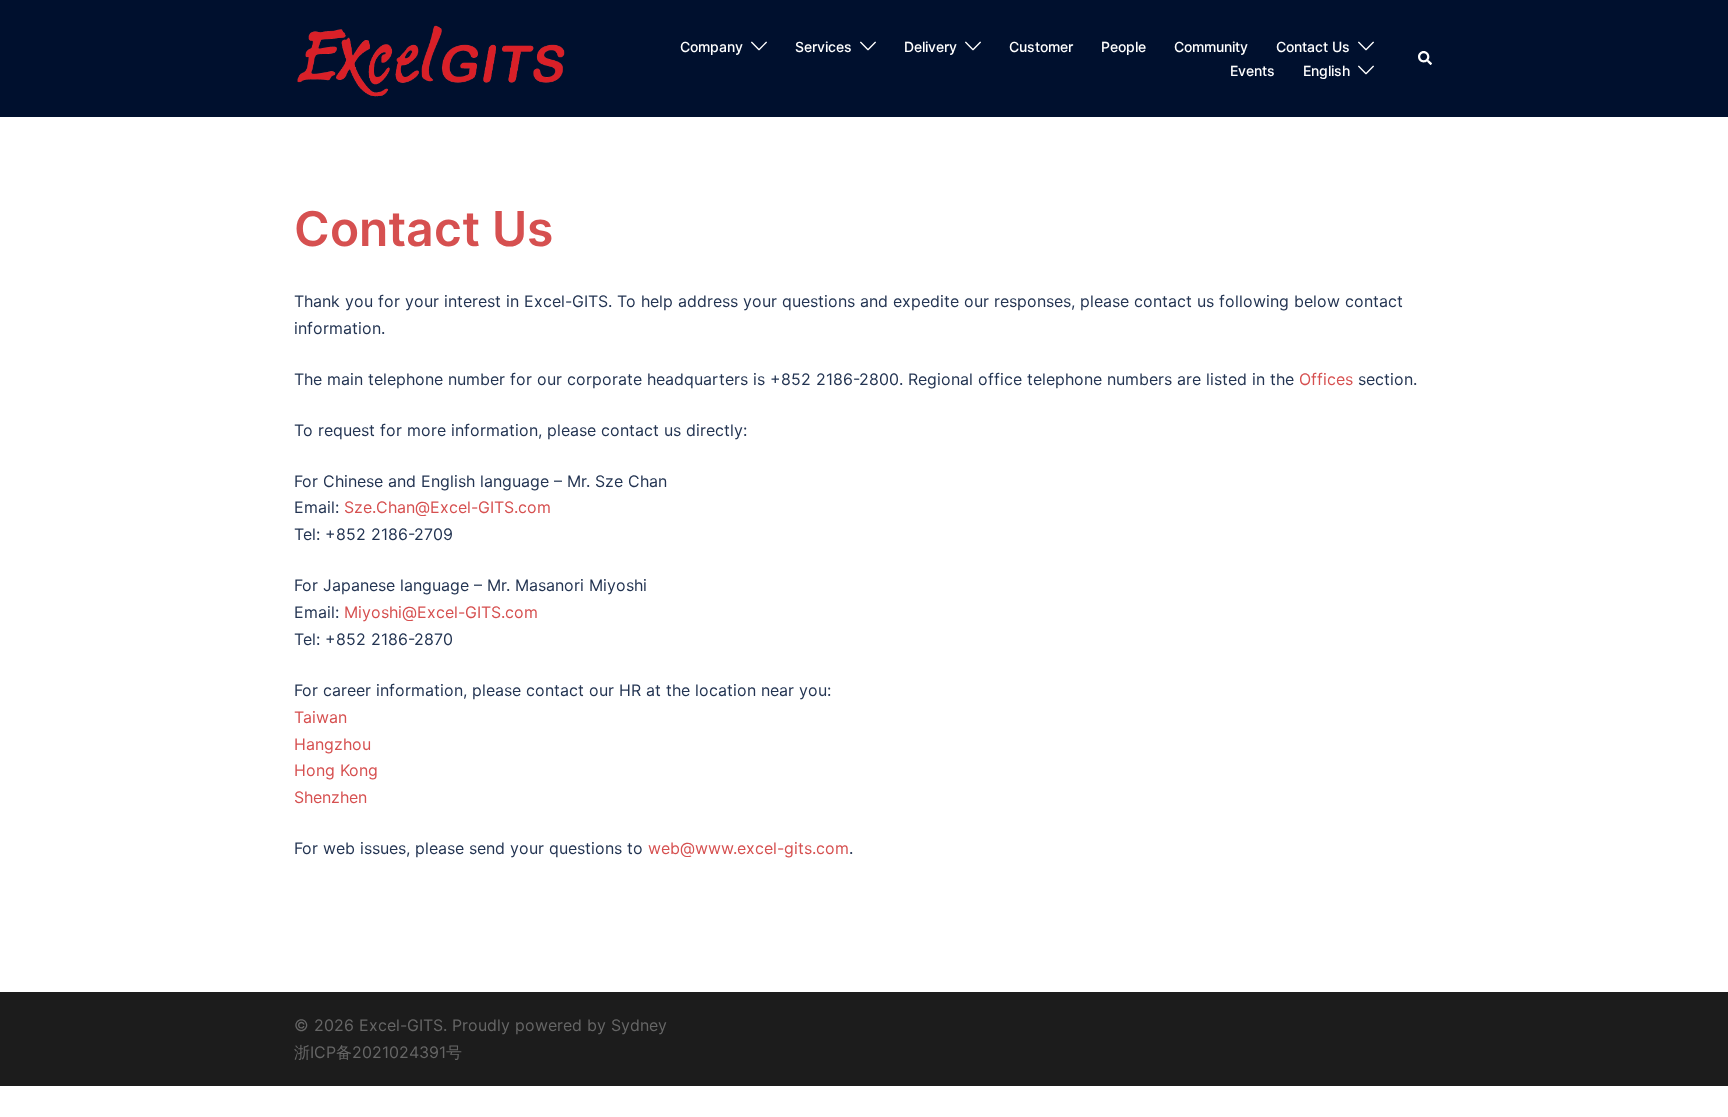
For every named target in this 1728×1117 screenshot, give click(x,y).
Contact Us (1313, 46)
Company (711, 46)
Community (1211, 46)
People (1123, 46)
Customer (1041, 46)
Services (823, 46)
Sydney (639, 1025)
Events (1252, 70)
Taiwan (320, 717)
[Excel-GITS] (435, 57)
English (1326, 70)
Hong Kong (336, 770)
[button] (1426, 59)
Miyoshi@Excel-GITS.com (441, 612)
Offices (1326, 379)
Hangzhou (332, 744)
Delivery (930, 46)
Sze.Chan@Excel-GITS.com (447, 507)
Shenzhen (330, 797)
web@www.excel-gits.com (748, 848)
